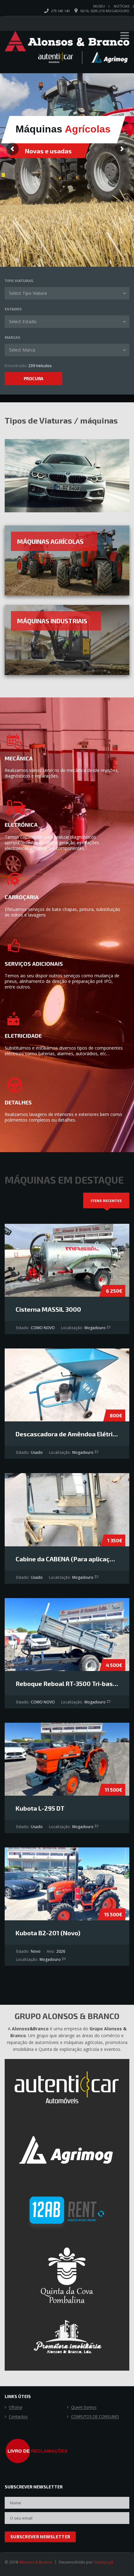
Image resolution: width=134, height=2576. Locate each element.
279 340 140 (60, 11)
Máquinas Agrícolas (50, 541)
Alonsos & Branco (36, 2562)
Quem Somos (84, 2407)
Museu (99, 6)
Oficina (15, 2407)
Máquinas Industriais (52, 621)
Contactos (18, 2417)
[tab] (106, 1200)
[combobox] (67, 293)
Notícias (122, 6)
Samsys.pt (103, 2562)
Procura (34, 378)
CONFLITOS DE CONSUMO (95, 2417)
